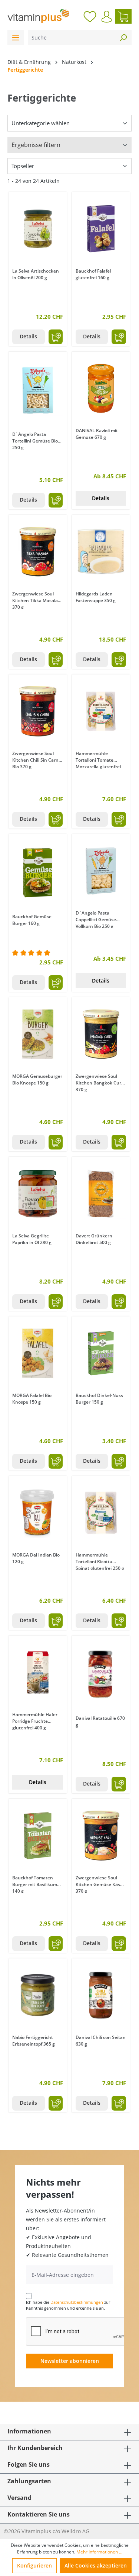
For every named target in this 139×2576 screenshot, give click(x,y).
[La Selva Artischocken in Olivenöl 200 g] (38, 229)
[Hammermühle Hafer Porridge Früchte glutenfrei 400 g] (38, 1673)
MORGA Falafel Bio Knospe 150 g (32, 1399)
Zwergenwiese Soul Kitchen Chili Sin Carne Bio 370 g (37, 759)
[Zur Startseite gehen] (39, 16)
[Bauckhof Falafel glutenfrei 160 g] (101, 229)
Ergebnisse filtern (36, 145)
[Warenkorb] (123, 16)
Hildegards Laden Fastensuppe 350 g (96, 597)
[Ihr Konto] (107, 17)
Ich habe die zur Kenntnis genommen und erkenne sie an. (68, 2305)
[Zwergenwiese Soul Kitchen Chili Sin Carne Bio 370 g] (38, 711)
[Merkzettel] (90, 16)
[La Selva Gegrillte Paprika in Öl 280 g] (38, 1194)
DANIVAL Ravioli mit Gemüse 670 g (97, 434)
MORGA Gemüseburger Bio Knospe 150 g (37, 1079)
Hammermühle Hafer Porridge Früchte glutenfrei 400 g (35, 1721)
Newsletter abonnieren (70, 2361)
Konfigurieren (34, 2565)
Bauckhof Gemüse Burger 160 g (32, 920)
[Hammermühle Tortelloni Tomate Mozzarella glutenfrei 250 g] (101, 711)
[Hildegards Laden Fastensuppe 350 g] (101, 552)
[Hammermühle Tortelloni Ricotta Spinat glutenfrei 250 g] (101, 1513)
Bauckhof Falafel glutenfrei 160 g (93, 274)
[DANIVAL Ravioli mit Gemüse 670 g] (101, 389)
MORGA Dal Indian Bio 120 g (36, 1558)
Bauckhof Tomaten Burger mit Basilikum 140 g (35, 1884)
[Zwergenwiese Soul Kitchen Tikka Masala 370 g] (38, 552)
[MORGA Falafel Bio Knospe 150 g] (38, 1353)
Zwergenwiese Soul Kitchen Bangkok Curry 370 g (100, 1082)
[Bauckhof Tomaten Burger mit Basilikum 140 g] (38, 1836)
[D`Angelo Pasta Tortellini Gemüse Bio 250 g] (38, 390)
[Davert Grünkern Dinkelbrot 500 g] (101, 1194)
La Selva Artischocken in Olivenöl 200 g (36, 274)
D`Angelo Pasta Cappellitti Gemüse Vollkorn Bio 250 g (96, 919)
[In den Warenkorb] (56, 337)
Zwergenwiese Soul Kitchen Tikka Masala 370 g (35, 600)
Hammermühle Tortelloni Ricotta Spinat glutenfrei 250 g (100, 1561)
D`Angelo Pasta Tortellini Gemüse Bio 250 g (35, 440)
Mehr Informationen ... (99, 2552)
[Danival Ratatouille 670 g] (101, 1674)
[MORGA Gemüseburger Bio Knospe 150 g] (38, 1034)
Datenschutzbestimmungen (77, 2302)
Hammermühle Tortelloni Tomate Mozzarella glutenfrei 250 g (98, 759)
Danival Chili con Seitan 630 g (101, 2041)
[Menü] (16, 37)
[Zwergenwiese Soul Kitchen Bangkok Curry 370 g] (101, 1034)
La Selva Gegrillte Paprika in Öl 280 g (32, 1239)
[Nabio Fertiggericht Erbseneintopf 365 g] (38, 1995)
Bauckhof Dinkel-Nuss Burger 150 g (99, 1399)
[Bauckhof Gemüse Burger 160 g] (38, 873)
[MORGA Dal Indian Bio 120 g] (38, 1513)
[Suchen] (123, 37)
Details (28, 336)
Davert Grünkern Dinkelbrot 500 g (94, 1239)
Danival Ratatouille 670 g (100, 1721)
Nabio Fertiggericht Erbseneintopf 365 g (34, 2041)
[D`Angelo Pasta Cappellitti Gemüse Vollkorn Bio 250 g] (101, 871)
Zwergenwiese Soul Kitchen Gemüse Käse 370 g (99, 1884)
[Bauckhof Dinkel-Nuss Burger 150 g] (101, 1353)
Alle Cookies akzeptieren (96, 2565)
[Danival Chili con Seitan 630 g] (101, 1995)
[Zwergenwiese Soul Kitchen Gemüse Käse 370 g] (101, 1836)
